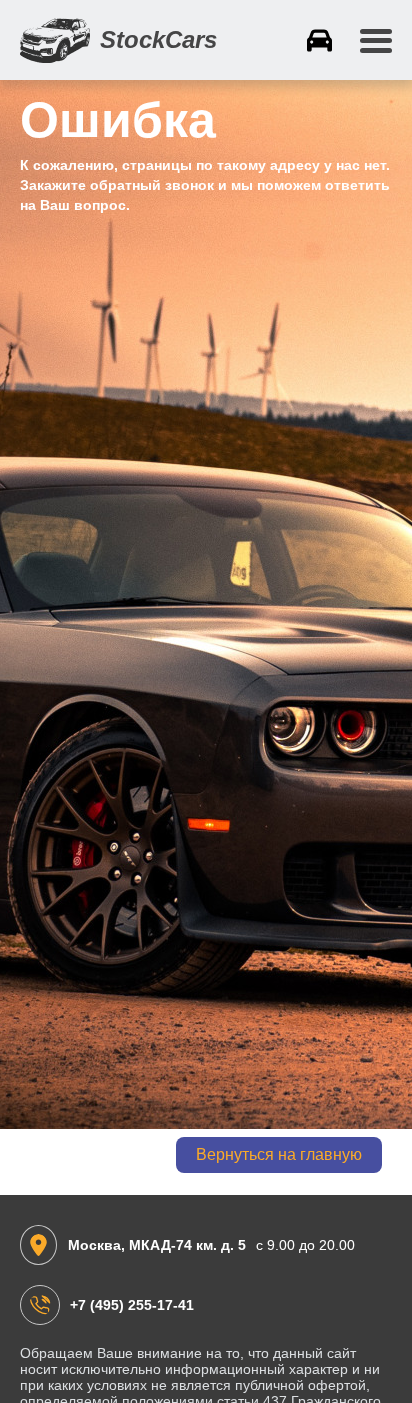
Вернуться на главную (279, 1154)
